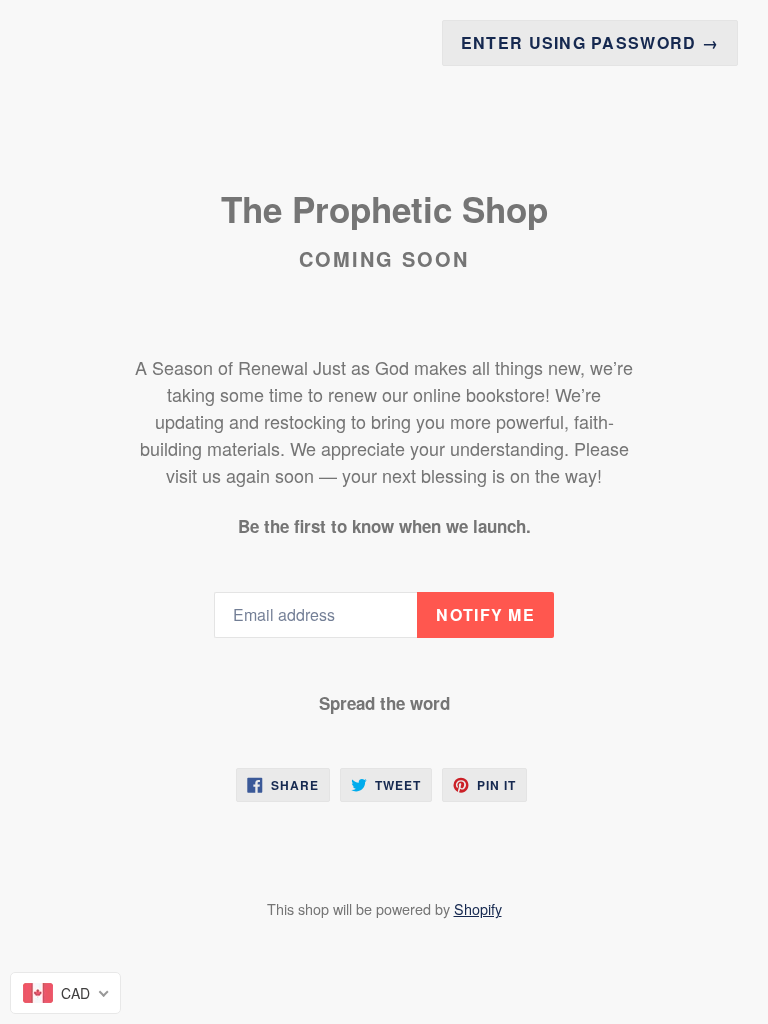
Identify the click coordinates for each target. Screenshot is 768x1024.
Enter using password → (590, 42)
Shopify (478, 908)
